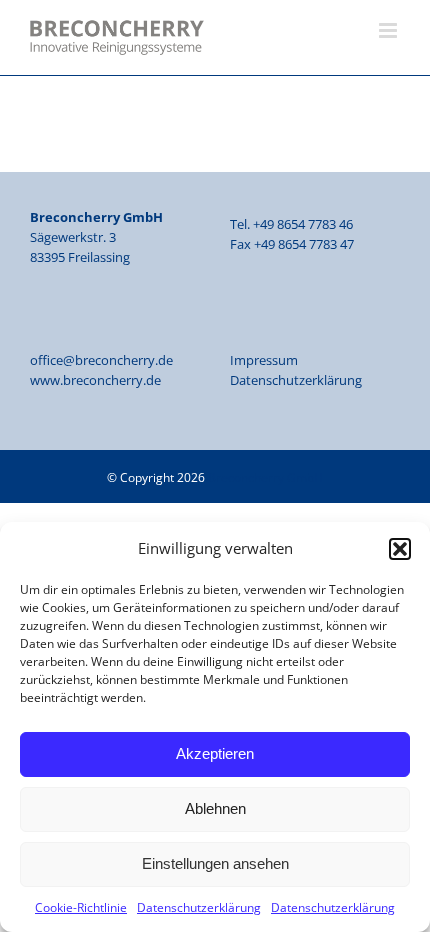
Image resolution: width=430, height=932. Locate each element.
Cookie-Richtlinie (81, 907)
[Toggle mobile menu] (389, 30)
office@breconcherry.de (101, 360)
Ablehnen (215, 808)
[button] (400, 549)
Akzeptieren (215, 753)
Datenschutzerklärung (199, 907)
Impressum (264, 360)
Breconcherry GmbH (265, 477)
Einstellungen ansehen (215, 863)
